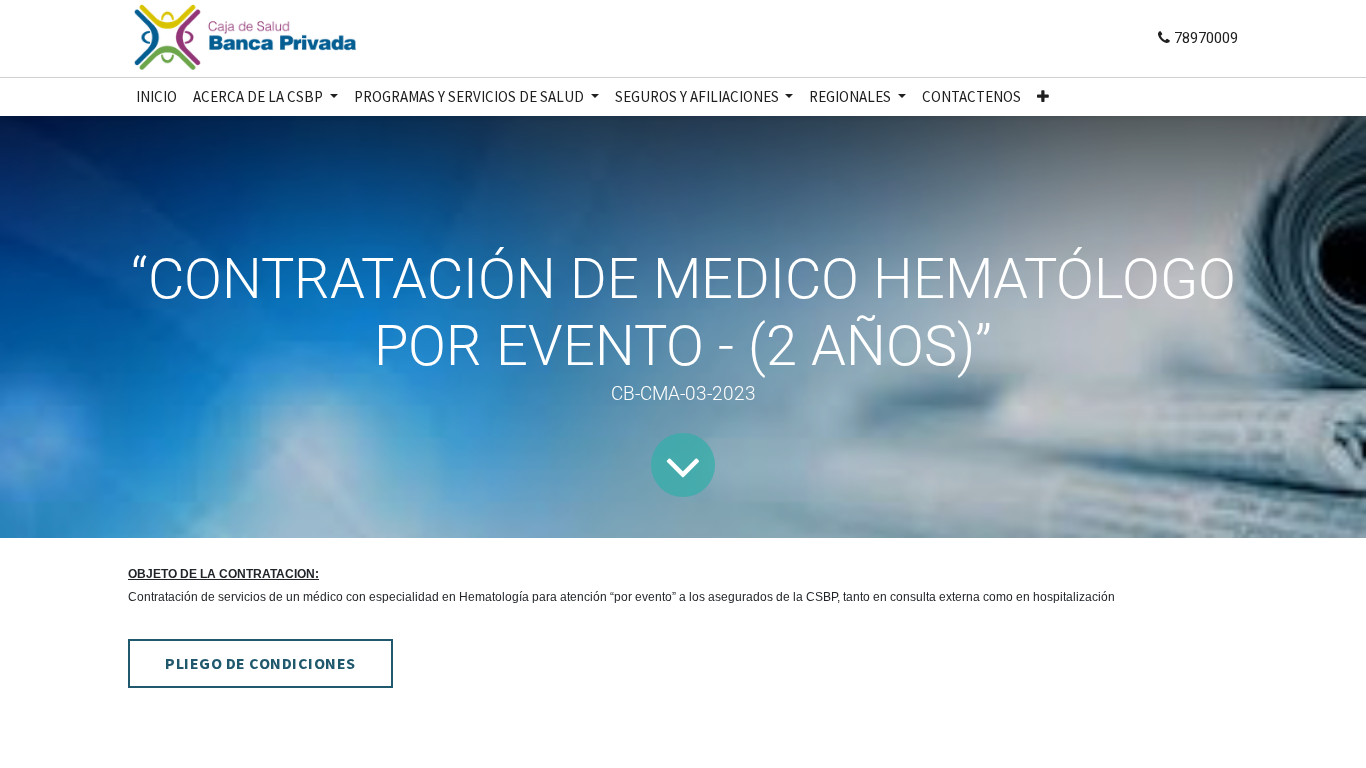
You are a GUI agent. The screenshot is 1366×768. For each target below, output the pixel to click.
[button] (1043, 97)
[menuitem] (156, 97)
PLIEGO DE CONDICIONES (260, 663)
